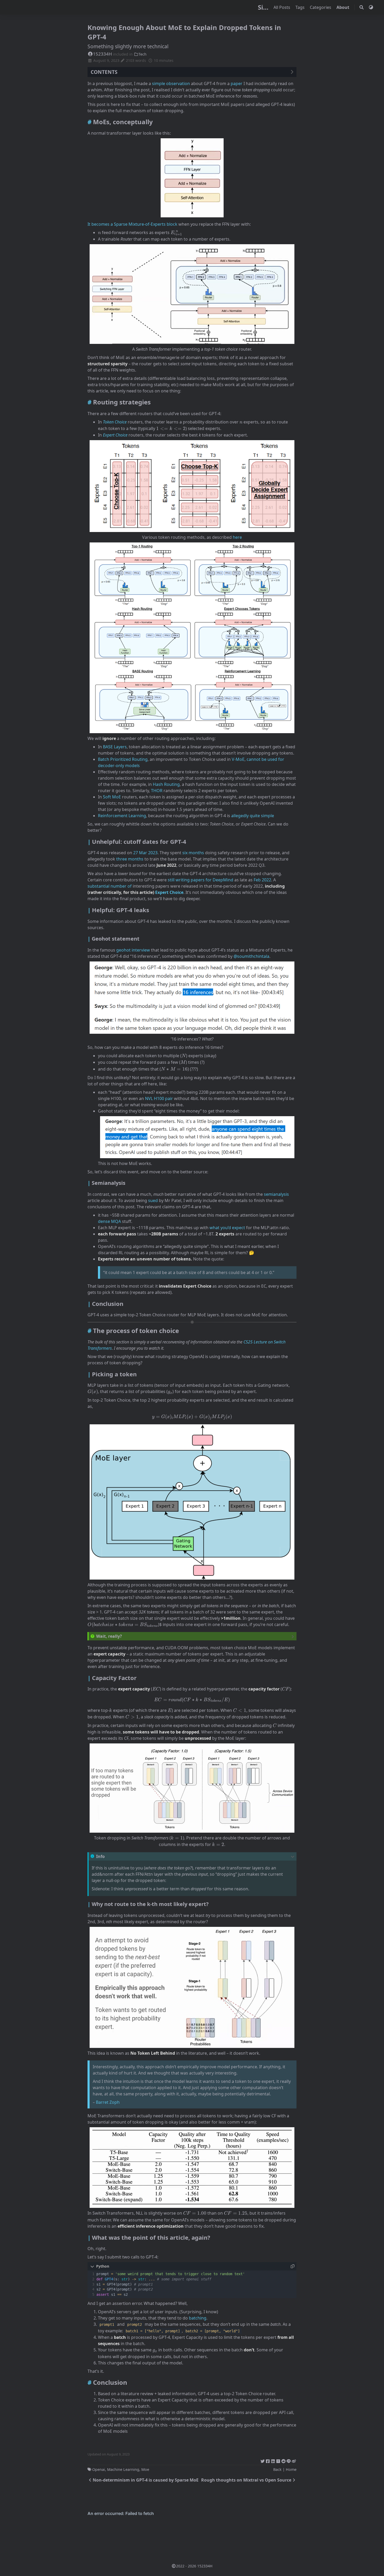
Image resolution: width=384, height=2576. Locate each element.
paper (237, 83)
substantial (98, 886)
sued (153, 1200)
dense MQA (109, 1221)
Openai (99, 2469)
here (237, 537)
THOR (157, 791)
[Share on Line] (289, 2460)
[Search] (362, 7)
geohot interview (133, 950)
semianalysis (276, 1194)
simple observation (171, 83)
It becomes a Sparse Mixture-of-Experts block (132, 224)
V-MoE (238, 759)
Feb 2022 (262, 880)
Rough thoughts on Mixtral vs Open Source (246, 2480)
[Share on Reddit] (283, 2460)
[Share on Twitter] (263, 2460)
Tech (142, 54)
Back (277, 2469)
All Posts (282, 7)
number (118, 886)
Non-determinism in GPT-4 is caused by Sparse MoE (146, 2480)
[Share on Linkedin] (273, 2460)
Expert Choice (169, 892)
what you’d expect (227, 1228)
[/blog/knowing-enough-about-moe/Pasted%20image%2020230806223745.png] (192, 179)
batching (198, 2318)
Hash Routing (166, 784)
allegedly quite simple (253, 816)
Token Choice (115, 422)
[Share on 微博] (294, 2460)
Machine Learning (123, 2469)
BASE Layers (115, 747)
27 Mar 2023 (145, 853)
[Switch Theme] (371, 7)
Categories (321, 7)
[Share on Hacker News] (278, 2460)
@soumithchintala (251, 956)
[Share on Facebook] (268, 2460)
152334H (102, 54)
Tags (301, 7)
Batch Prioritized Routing (123, 759)
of (130, 886)
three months (130, 859)
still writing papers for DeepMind (200, 880)
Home (291, 2469)
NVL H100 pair (159, 1098)
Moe (145, 2469)
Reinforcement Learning (122, 816)
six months (193, 853)
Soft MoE (112, 797)
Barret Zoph (108, 2102)
